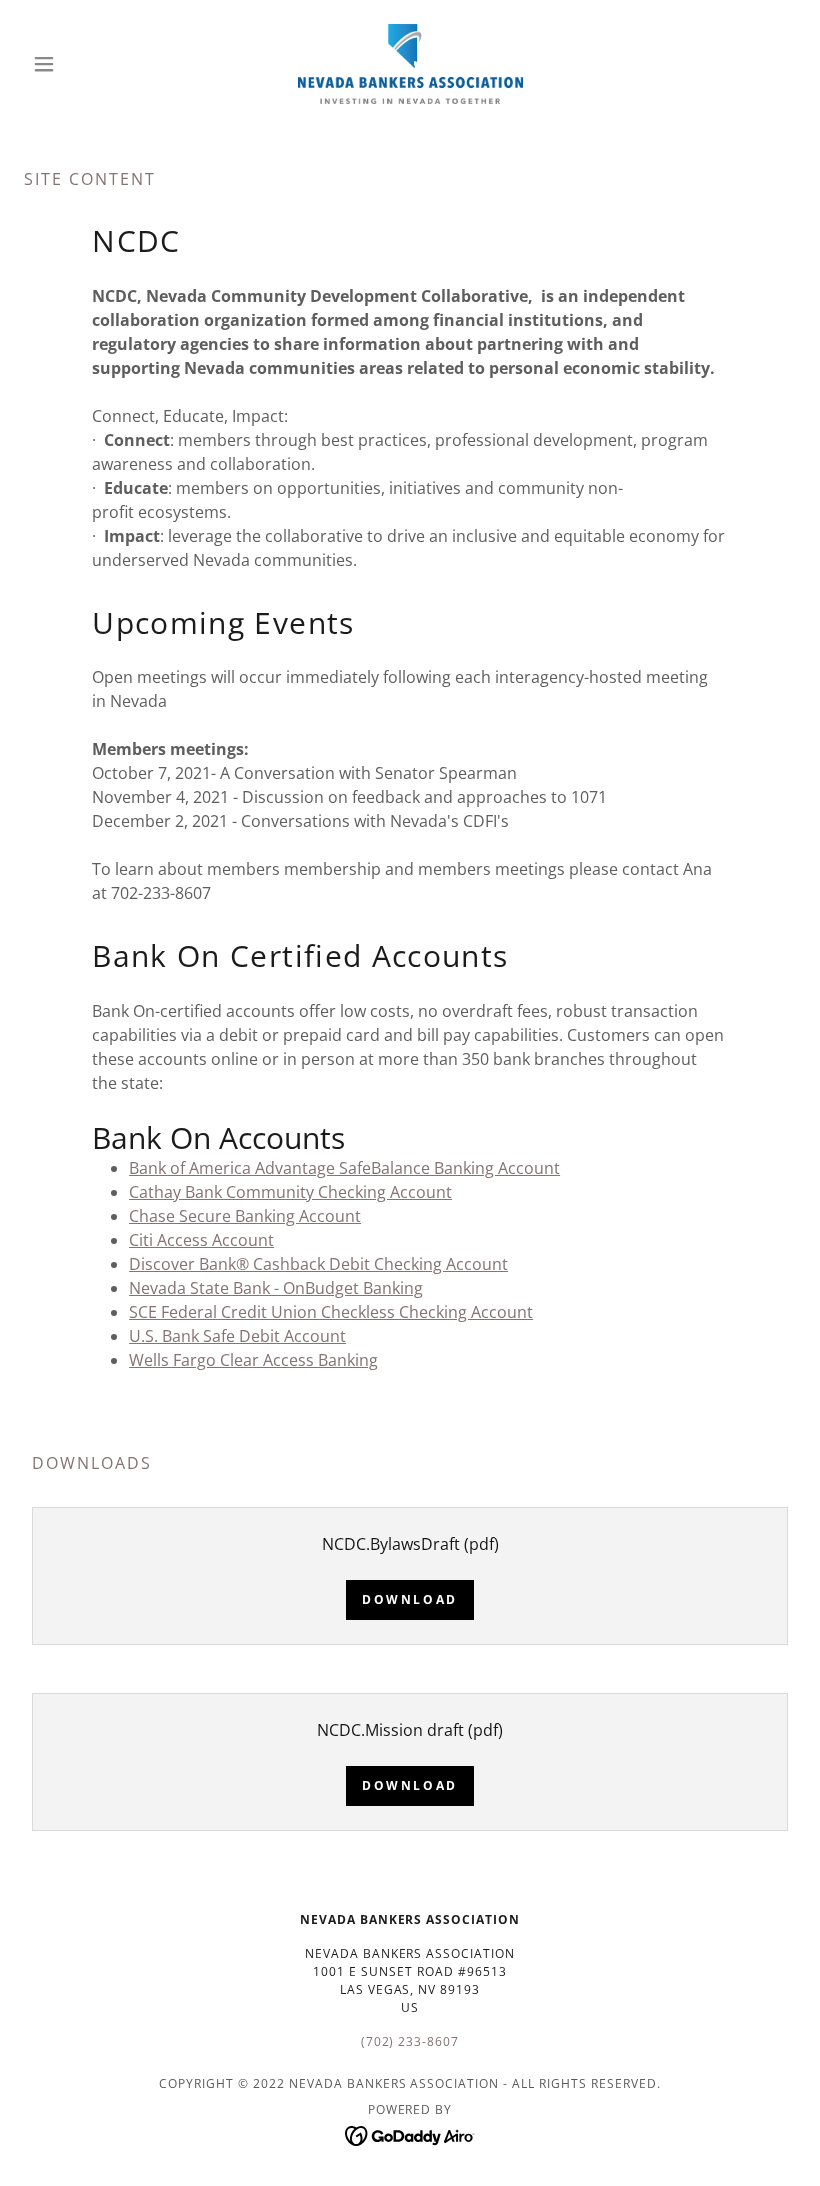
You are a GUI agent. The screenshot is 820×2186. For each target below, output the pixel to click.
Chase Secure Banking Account (245, 1216)
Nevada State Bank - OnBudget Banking (276, 1288)
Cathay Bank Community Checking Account (290, 1192)
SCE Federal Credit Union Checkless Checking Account (331, 1312)
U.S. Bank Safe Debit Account (237, 1336)
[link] (410, 64)
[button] (82, 64)
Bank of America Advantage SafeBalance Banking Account (344, 1168)
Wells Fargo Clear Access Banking (253, 1360)
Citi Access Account (201, 1240)
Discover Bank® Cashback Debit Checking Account (318, 1264)
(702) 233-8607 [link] (410, 2041)
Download (410, 1599)
